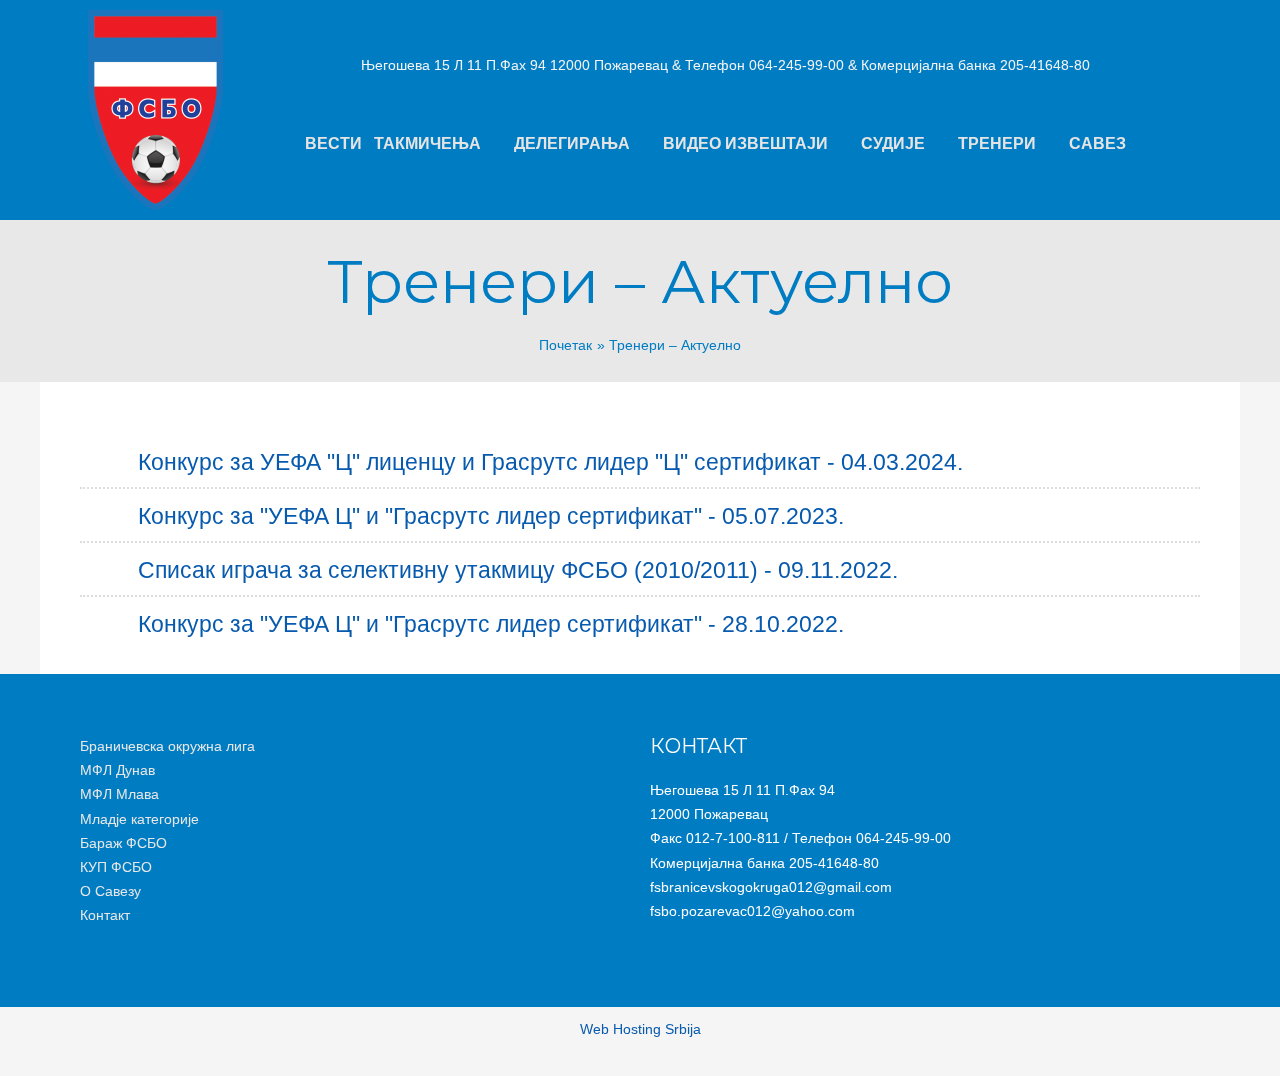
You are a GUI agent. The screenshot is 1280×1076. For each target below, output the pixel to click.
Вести (333, 143)
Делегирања (572, 143)
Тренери (997, 143)
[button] (438, 144)
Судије (893, 143)
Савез (1097, 143)
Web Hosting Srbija (640, 1029)
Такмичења (427, 143)
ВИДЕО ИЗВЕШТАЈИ (745, 143)
